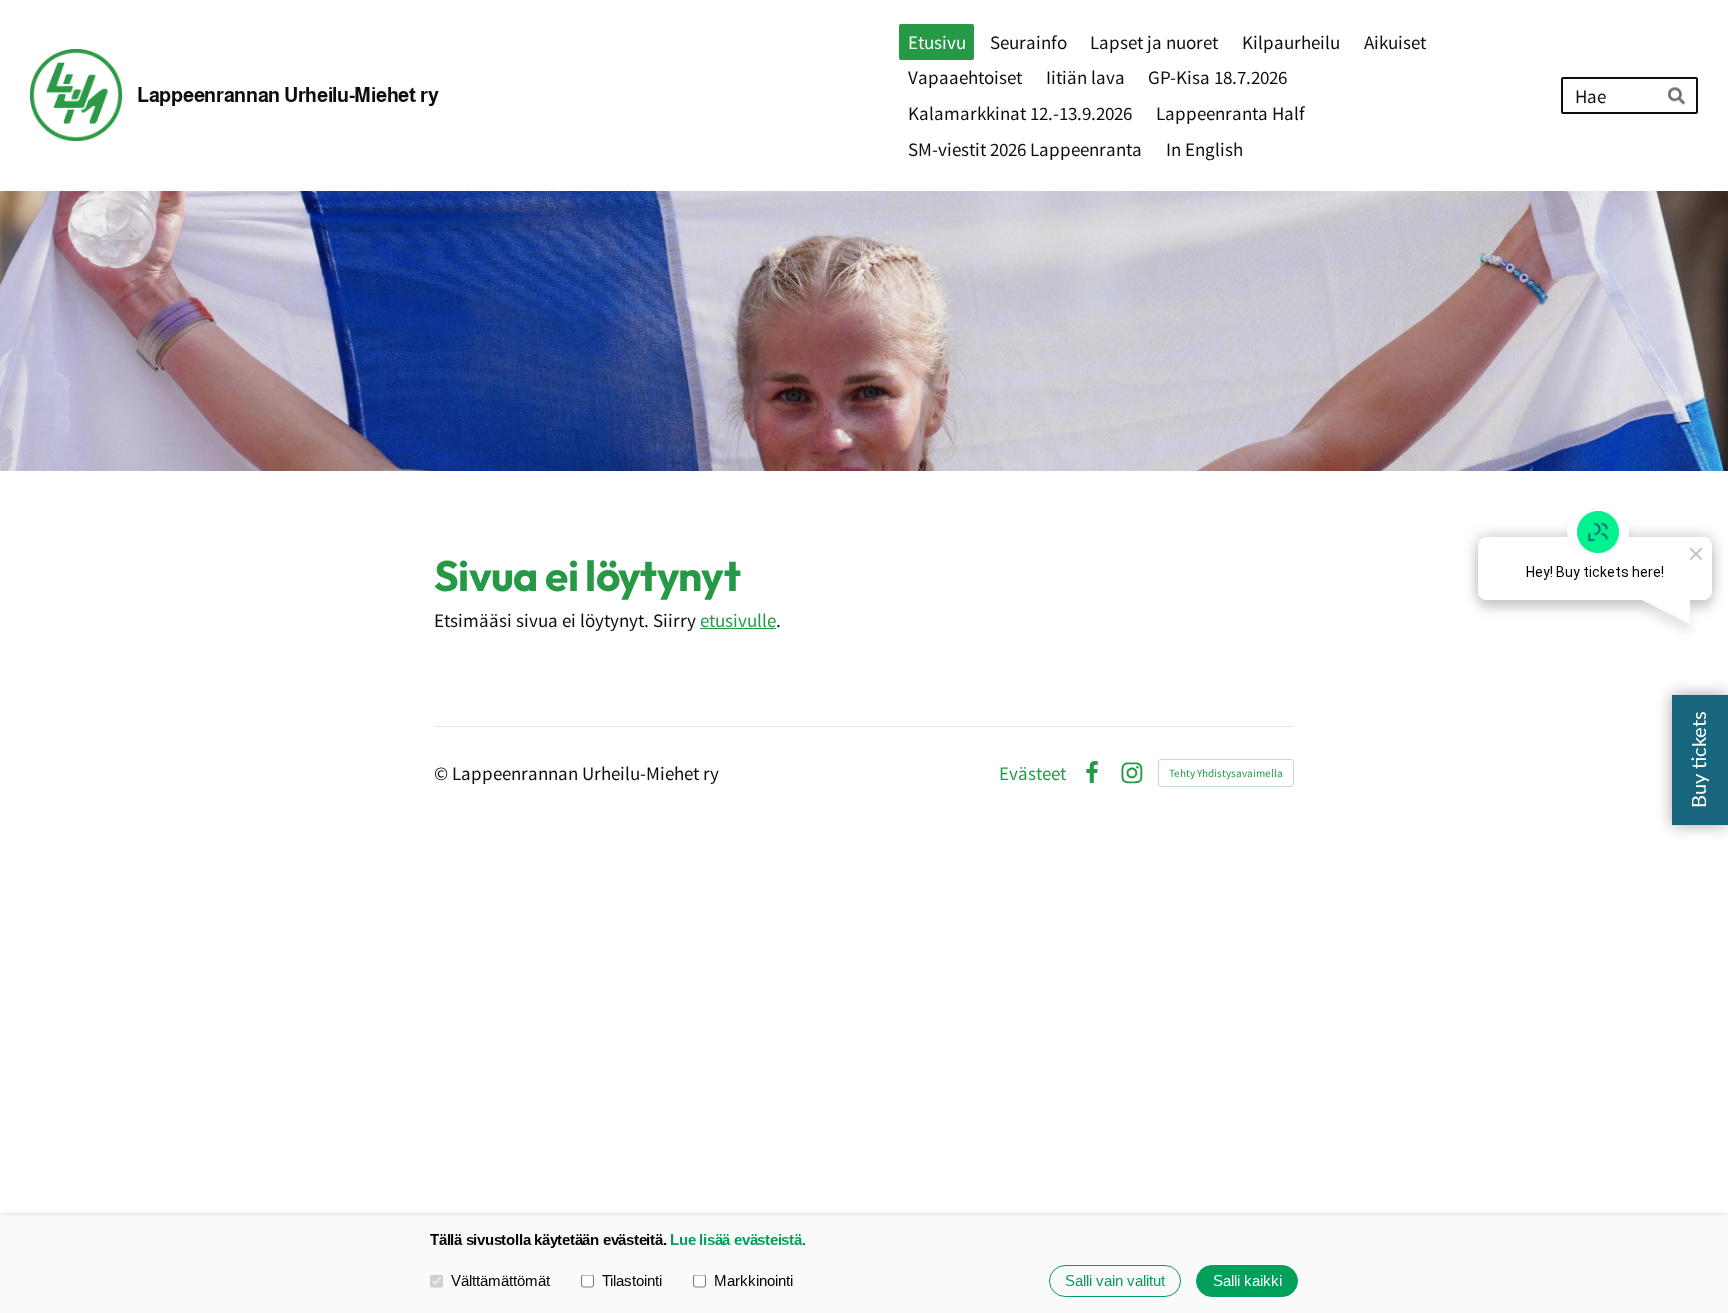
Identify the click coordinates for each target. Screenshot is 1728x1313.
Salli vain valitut (1115, 1280)
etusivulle (738, 619)
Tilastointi (632, 1280)
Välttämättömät (500, 1280)
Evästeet (1032, 772)
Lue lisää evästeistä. (737, 1239)
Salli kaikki (1247, 1280)
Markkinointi (753, 1280)
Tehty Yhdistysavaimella (1226, 772)
